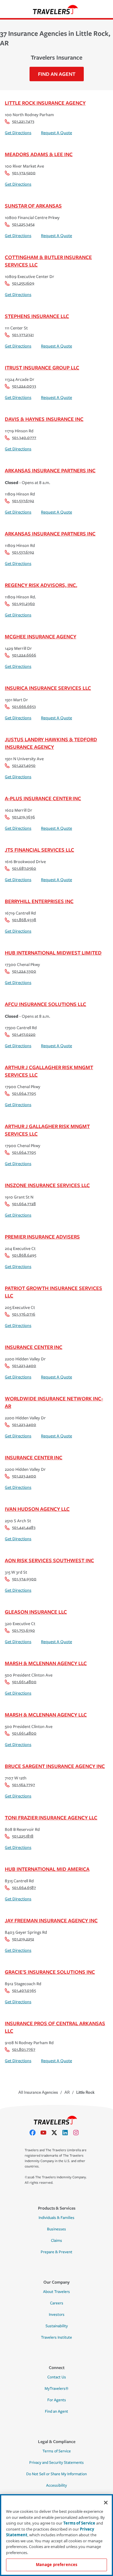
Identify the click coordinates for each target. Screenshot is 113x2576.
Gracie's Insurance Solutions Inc (50, 1972)
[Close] (106, 2503)
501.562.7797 (24, 1785)
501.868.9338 (24, 920)
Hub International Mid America (47, 1869)
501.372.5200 (24, 173)
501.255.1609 (23, 283)
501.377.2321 (23, 335)
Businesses (56, 2229)
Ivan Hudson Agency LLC (37, 1509)
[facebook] (35, 2133)
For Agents (57, 2400)
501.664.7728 (24, 1204)
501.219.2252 (23, 1939)
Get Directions (18, 133)
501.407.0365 (24, 1990)
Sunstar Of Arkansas (33, 206)
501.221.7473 (23, 121)
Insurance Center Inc (34, 1347)
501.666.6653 (24, 706)
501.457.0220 (24, 1034)
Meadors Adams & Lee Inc (39, 154)
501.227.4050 (24, 765)
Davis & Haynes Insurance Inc (44, 419)
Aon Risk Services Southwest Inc (49, 1560)
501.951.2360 (24, 604)
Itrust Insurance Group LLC (42, 367)
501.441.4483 (24, 1527)
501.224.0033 (24, 386)
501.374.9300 (24, 1579)
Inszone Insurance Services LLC (47, 1185)
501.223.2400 (24, 1366)
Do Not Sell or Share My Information (56, 2474)
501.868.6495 (24, 1255)
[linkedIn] (67, 2133)
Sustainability (57, 2326)
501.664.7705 (24, 1093)
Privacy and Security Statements (56, 2463)
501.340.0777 (24, 438)
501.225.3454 (23, 224)
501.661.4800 (24, 1682)
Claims (56, 2241)
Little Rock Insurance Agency (45, 103)
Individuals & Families (56, 2218)
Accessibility (56, 2485)
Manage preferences (56, 2565)
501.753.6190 (24, 1630)
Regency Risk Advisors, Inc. (41, 585)
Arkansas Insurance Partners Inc (50, 470)
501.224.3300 (24, 971)
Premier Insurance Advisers (42, 1237)
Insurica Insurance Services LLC (48, 688)
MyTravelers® (56, 2389)
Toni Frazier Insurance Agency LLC (51, 1817)
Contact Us (57, 2377)
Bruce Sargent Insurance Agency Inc (55, 1766)
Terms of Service (57, 2451)
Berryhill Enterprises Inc (39, 901)
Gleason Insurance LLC (36, 1612)
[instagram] (78, 2133)
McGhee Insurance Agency (41, 636)
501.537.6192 (23, 501)
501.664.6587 (24, 1888)
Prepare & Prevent (56, 2252)
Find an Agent (56, 2411)
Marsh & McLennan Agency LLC (46, 1663)
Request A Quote (56, 133)
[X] (57, 2133)
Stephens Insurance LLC (37, 316)
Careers (57, 2303)
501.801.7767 (24, 2049)
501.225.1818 (23, 1836)
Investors (57, 2315)
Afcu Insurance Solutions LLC (46, 1004)
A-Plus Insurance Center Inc (43, 798)
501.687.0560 (24, 868)
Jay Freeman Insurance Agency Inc (51, 1920)
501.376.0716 (24, 1314)
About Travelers (56, 2292)
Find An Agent (57, 74)
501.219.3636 (24, 817)
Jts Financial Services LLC (39, 850)
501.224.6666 (24, 655)
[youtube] (46, 2133)
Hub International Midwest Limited (53, 953)
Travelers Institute (56, 2337)
